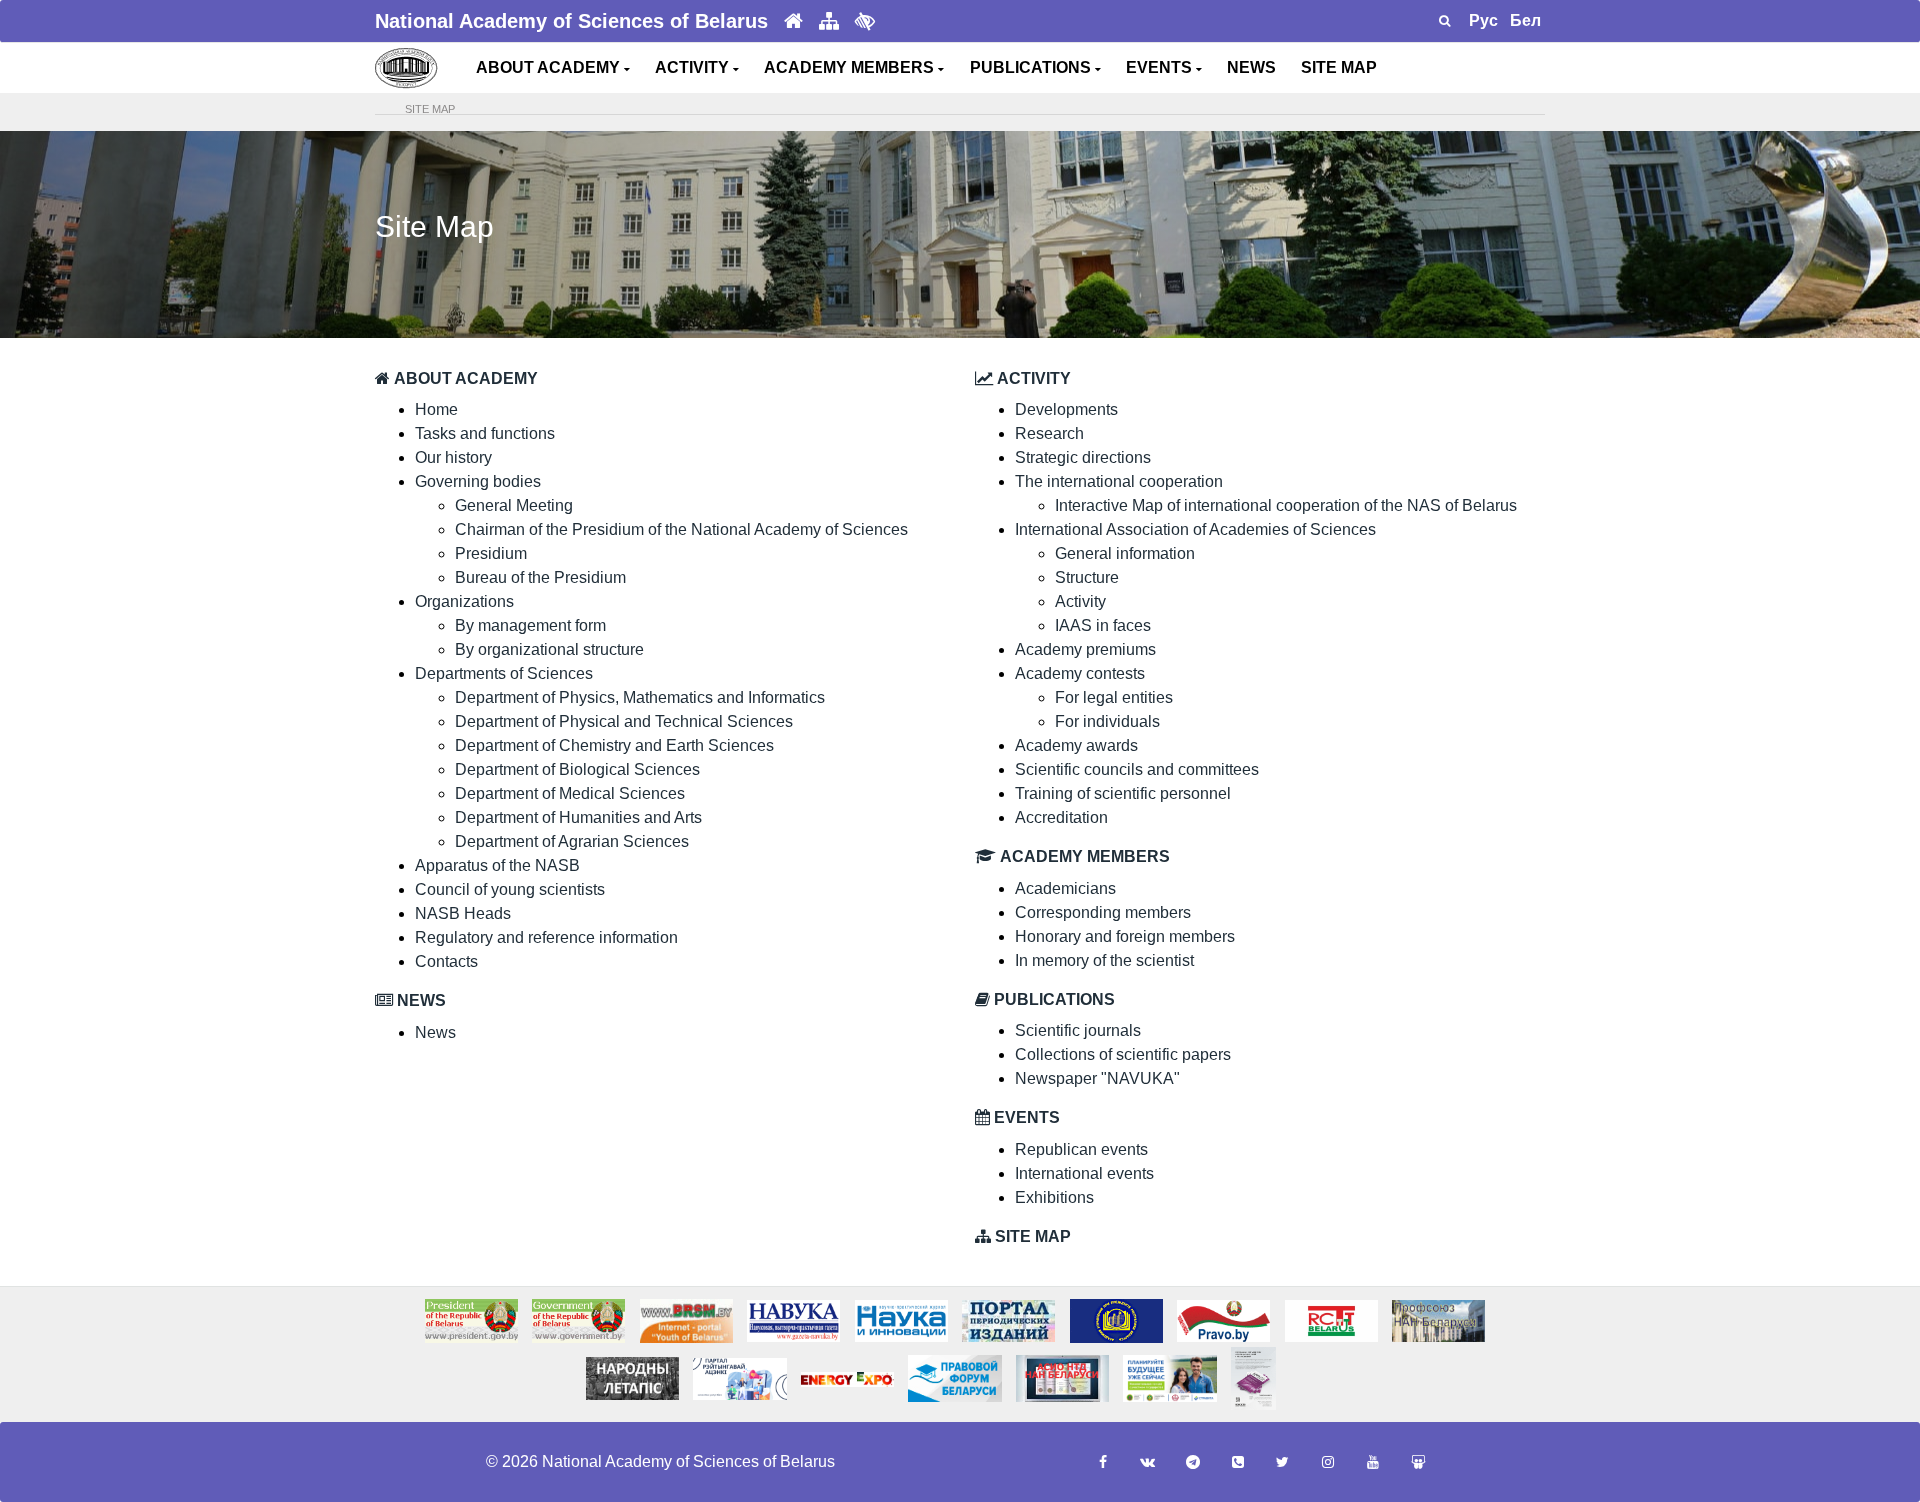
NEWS (1251, 67)
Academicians (1065, 888)
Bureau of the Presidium (540, 577)
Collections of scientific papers (1123, 1054)
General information (1125, 553)
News (435, 1032)
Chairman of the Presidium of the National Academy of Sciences (681, 529)
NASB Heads (463, 913)
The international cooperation (1119, 481)
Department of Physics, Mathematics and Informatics (640, 697)
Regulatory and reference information (546, 937)
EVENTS (1161, 67)
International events (1084, 1173)
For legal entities (1114, 697)
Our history (453, 457)
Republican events (1081, 1149)
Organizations (464, 601)
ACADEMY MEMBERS (851, 67)
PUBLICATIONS (1032, 67)
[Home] (793, 21)
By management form (530, 625)
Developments (1066, 409)
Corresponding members (1103, 912)
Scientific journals (1078, 1030)
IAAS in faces (1103, 625)
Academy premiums (1085, 649)
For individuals (1107, 721)
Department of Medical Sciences (570, 793)
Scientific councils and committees (1137, 769)
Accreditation (1061, 817)
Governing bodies (478, 481)
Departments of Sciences (504, 673)
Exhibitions (1054, 1197)
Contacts (446, 961)
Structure (1087, 577)
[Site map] (829, 21)
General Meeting (514, 505)
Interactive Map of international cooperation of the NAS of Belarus (1286, 505)
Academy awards (1076, 745)
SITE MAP (1339, 67)
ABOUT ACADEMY (550, 67)
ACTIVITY (694, 67)
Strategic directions (1083, 457)
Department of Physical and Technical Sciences (624, 721)
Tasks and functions (485, 433)
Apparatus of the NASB (497, 865)
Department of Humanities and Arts (578, 817)
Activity (1080, 601)
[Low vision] (865, 21)
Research (1049, 433)
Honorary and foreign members (1125, 936)
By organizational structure (549, 649)
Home (436, 409)
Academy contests (1080, 673)
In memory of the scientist (1104, 960)
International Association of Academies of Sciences (1195, 529)
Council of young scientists (510, 889)
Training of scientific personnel (1123, 793)
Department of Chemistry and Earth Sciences (614, 745)
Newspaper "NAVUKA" (1097, 1078)
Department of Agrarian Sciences (572, 841)
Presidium (491, 553)
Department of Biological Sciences (577, 769)
